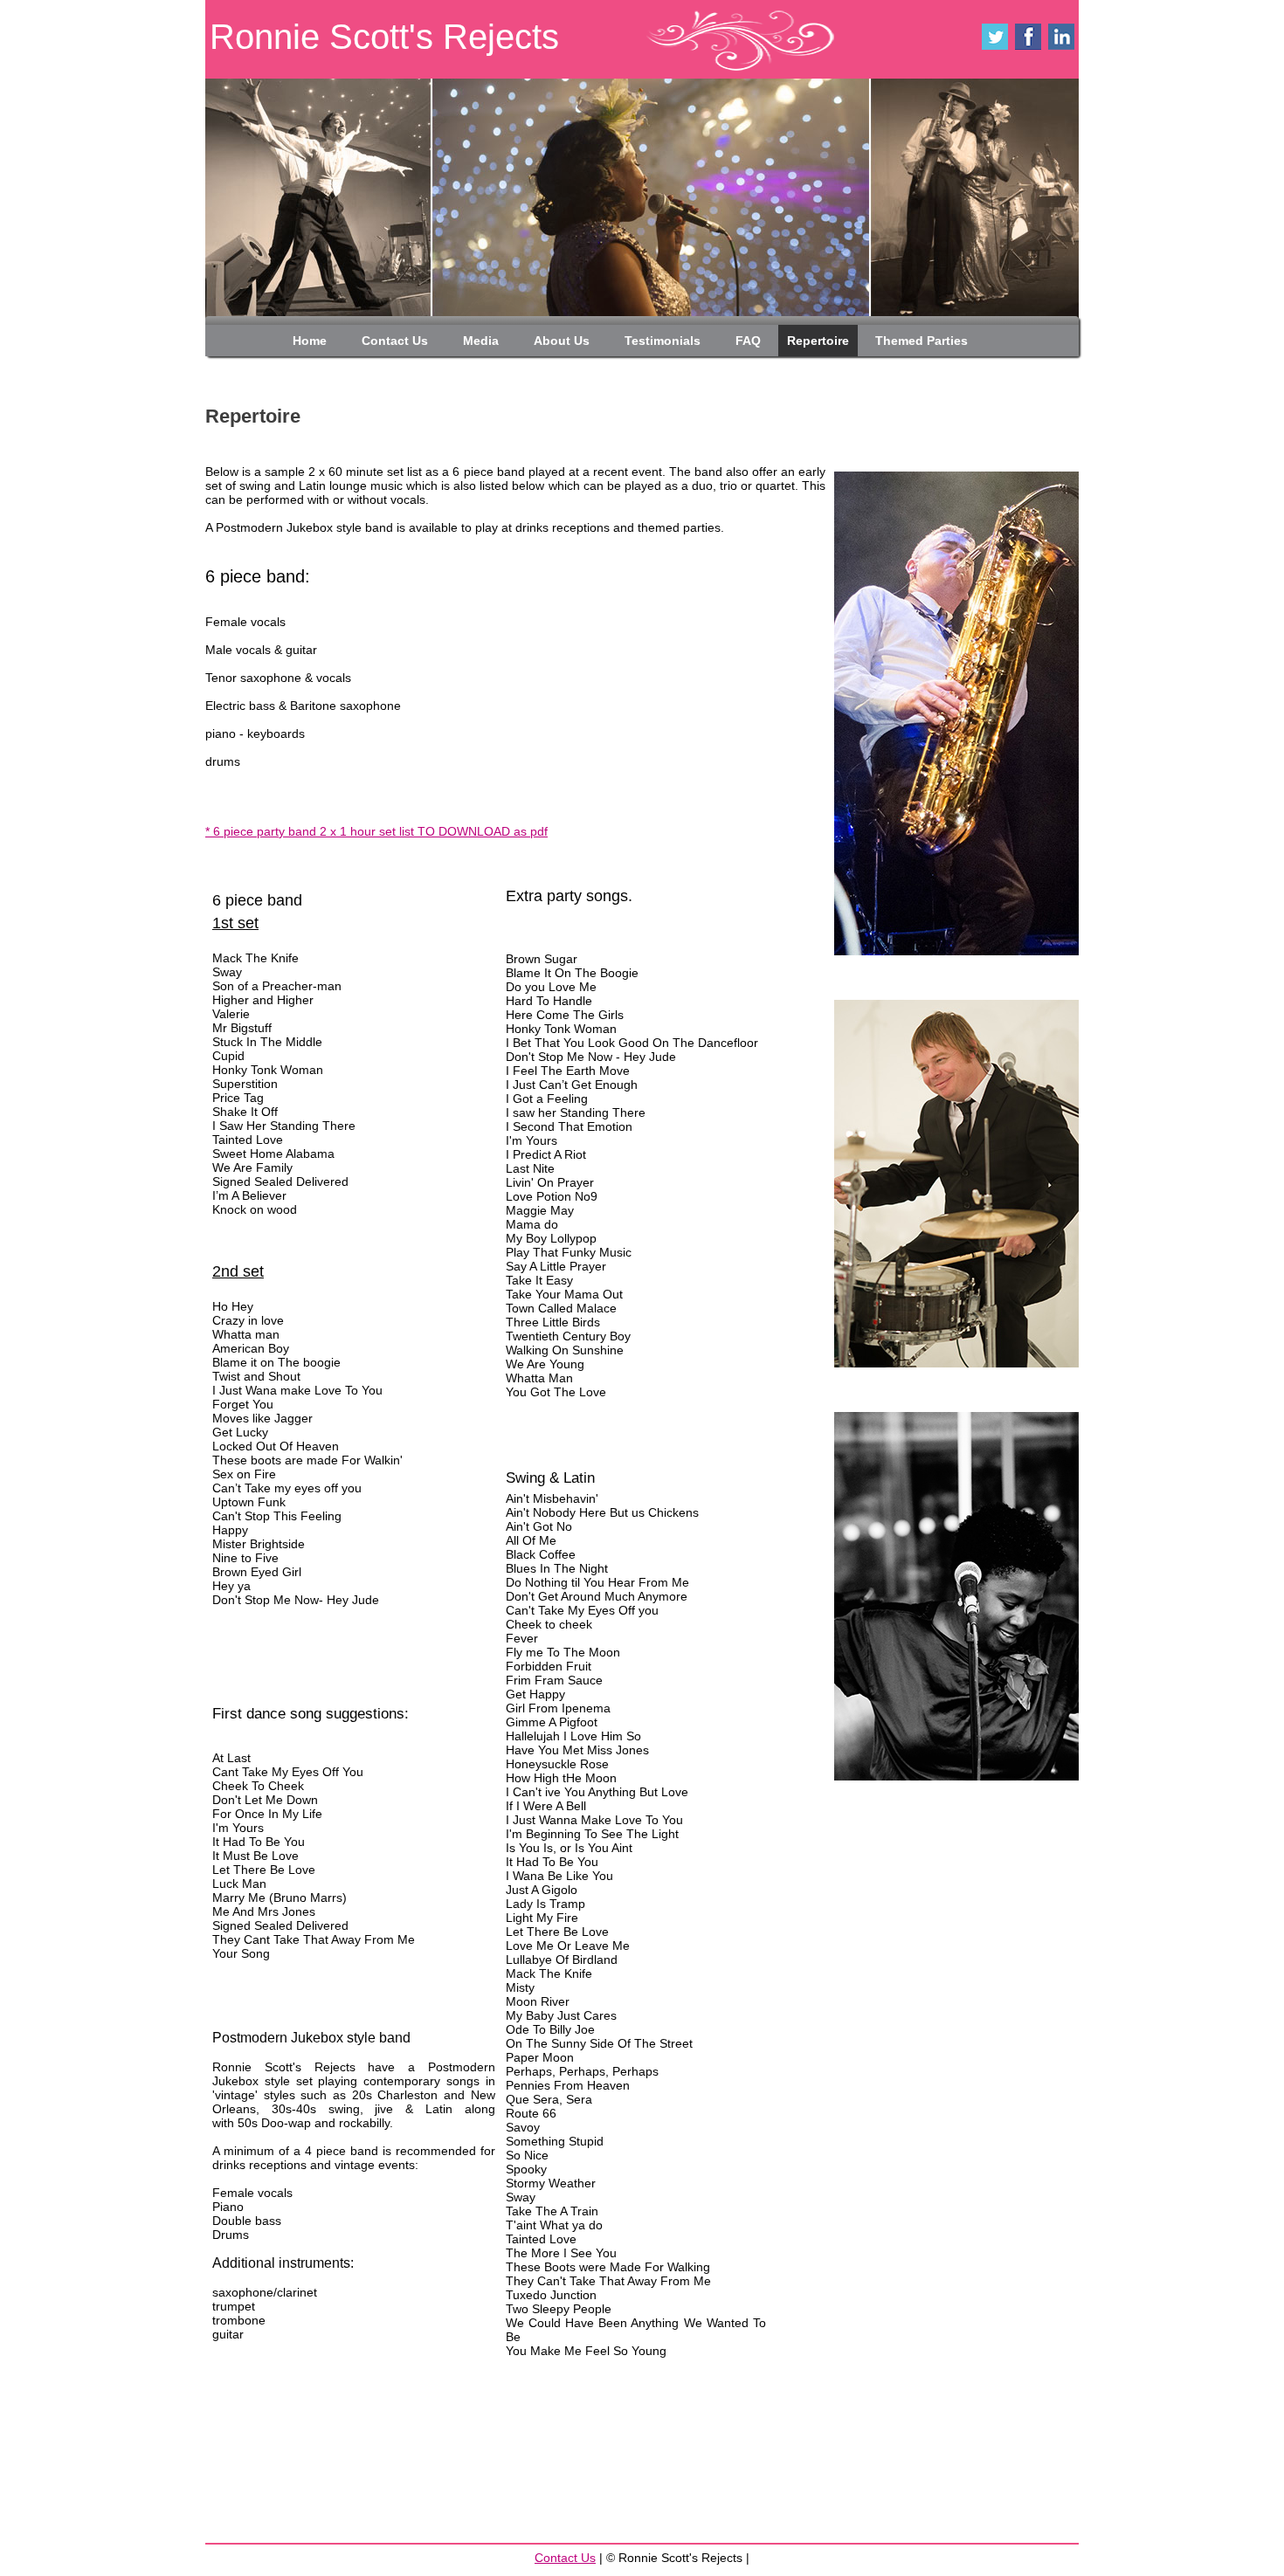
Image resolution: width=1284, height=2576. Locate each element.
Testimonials (663, 341)
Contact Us (395, 341)
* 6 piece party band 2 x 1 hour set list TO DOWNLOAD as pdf (376, 831)
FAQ (748, 341)
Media (481, 341)
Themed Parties (922, 341)
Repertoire (818, 341)
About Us (562, 341)
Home (310, 341)
